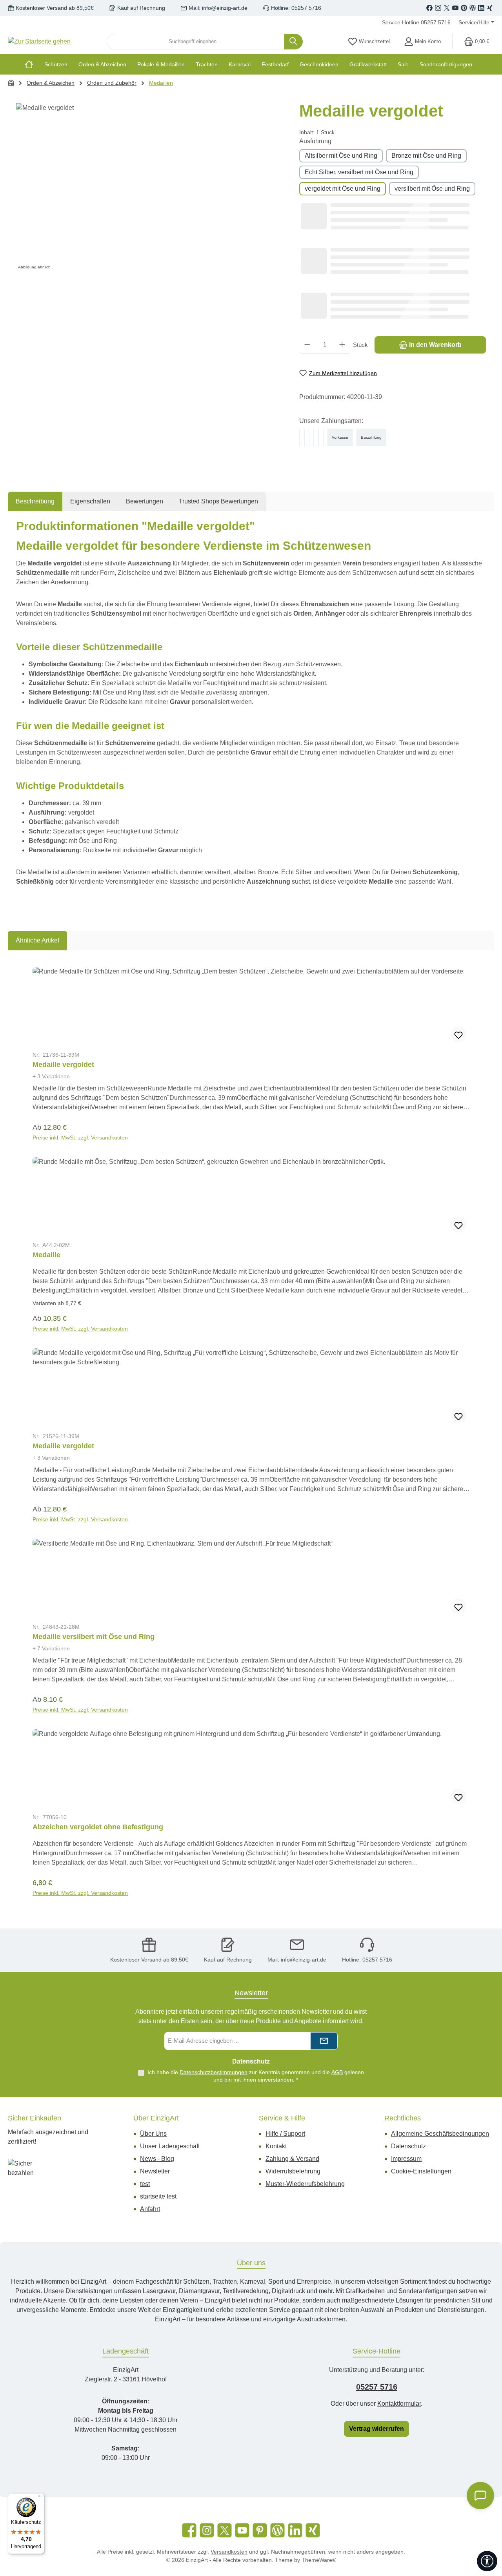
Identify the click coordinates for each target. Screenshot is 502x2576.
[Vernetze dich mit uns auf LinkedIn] (481, 8)
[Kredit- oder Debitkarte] (318, 438)
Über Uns (153, 2134)
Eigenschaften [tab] (90, 501)
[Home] (32, 64)
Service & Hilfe (282, 2118)
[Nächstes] (477, 1432)
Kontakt (276, 2146)
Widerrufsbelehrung (293, 2171)
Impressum (406, 2159)
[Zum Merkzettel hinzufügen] (458, 1034)
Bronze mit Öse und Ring (426, 156)
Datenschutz (408, 2146)
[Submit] (324, 2041)
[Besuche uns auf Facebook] (429, 8)
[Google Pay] (314, 438)
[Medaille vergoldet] (150, 188)
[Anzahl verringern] (307, 345)
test (145, 2184)
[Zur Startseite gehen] (39, 42)
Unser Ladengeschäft (170, 2146)
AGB (337, 2072)
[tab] (35, 501)
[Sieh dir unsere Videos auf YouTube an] (455, 8)
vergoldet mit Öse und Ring (343, 189)
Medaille (46, 1255)
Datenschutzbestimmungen (214, 2072)
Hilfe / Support (285, 2134)
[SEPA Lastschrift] (323, 438)
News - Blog (157, 2159)
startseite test (158, 2196)
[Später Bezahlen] (304, 438)
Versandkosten (229, 2552)
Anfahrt (150, 2209)
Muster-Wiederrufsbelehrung (305, 2184)
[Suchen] (293, 42)
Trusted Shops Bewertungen (218, 501)
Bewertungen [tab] (145, 501)
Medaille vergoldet (63, 1065)
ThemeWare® (319, 2560)
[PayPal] (300, 438)
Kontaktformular (399, 2404)
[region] (150, 188)
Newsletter (155, 2171)
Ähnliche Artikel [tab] (37, 940)
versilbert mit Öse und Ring (432, 189)
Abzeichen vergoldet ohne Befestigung (98, 1827)
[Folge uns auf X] (447, 8)
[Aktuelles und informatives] (473, 8)
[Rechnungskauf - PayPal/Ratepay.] (309, 438)
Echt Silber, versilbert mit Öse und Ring (359, 172)
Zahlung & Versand (292, 2159)
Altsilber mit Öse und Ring (341, 156)
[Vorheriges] (25, 1432)
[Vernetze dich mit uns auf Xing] (490, 8)
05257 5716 (377, 2387)
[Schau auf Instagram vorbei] (438, 8)
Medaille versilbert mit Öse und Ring (94, 1637)
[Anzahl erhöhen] (342, 345)
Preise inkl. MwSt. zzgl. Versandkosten (80, 1138)
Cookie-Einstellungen (421, 2171)
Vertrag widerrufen (376, 2429)
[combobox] (196, 42)
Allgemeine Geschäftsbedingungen (440, 2134)
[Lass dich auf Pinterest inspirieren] (464, 8)
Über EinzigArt (156, 2118)
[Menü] (40, 2498)
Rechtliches (403, 2118)
